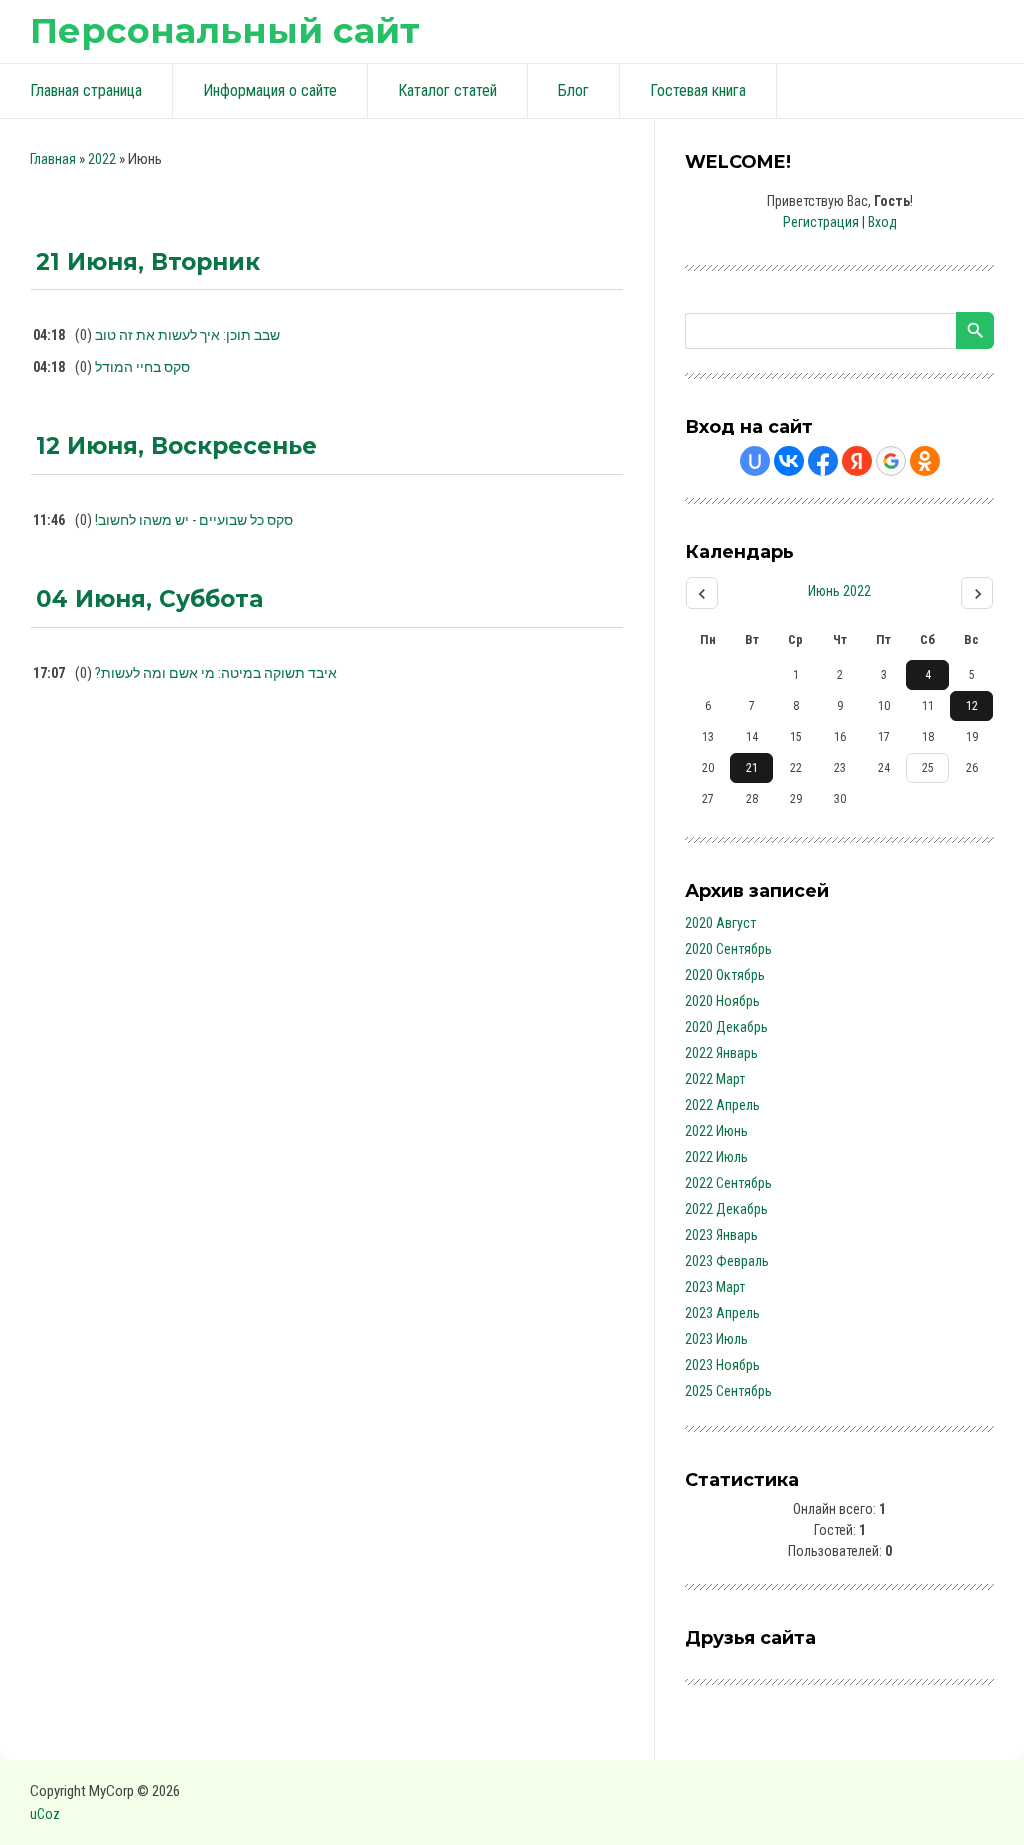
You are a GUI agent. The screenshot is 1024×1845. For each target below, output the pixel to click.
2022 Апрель (722, 1105)
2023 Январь (721, 1235)
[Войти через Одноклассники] (925, 461)
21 (752, 768)
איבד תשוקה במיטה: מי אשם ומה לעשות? (216, 673)
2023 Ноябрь (722, 1365)
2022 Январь (721, 1053)
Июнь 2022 (839, 591)
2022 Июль (716, 1157)
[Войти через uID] (755, 461)
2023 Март (715, 1287)
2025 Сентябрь (728, 1391)
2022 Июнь (716, 1131)
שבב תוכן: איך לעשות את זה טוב (187, 335)
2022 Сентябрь (728, 1183)
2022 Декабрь (726, 1209)
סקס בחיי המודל (142, 367)
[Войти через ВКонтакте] (789, 461)
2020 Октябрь (725, 975)
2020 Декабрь (726, 1027)
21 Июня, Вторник (148, 262)
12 (972, 706)
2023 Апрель (722, 1313)
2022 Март (715, 1079)
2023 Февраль (727, 1261)
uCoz (45, 1814)
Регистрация (821, 222)
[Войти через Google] (891, 461)
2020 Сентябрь (728, 949)
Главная (53, 159)
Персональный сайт (225, 30)
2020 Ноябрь (722, 1001)
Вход (882, 222)
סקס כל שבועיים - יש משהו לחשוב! (194, 520)
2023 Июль (716, 1339)
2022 (102, 159)
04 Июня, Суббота (149, 599)
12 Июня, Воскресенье (176, 446)
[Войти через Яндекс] (857, 461)
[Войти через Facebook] (823, 461)
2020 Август (720, 923)
